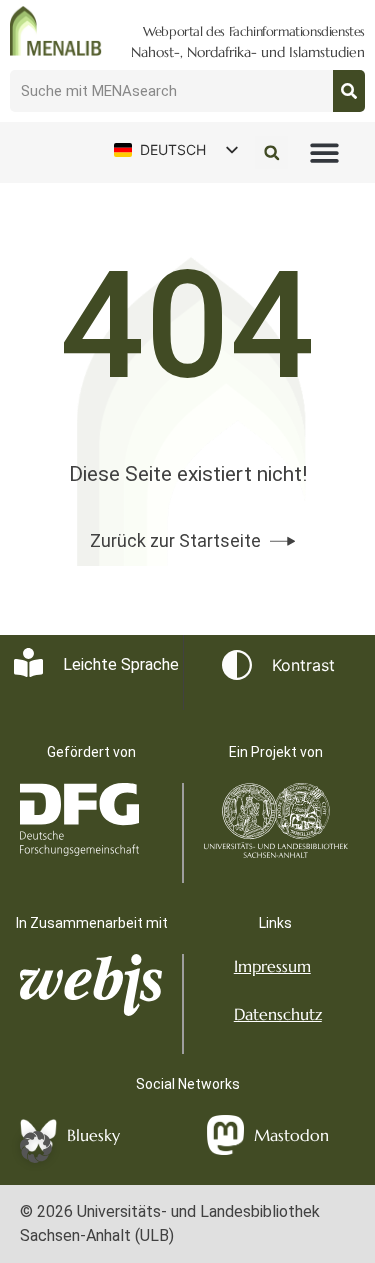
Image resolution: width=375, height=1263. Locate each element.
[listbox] (175, 149)
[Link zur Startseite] (56, 31)
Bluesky (93, 1135)
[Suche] (349, 91)
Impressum (272, 966)
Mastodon (291, 1135)
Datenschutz (278, 1014)
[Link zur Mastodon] (225, 1135)
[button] (325, 153)
